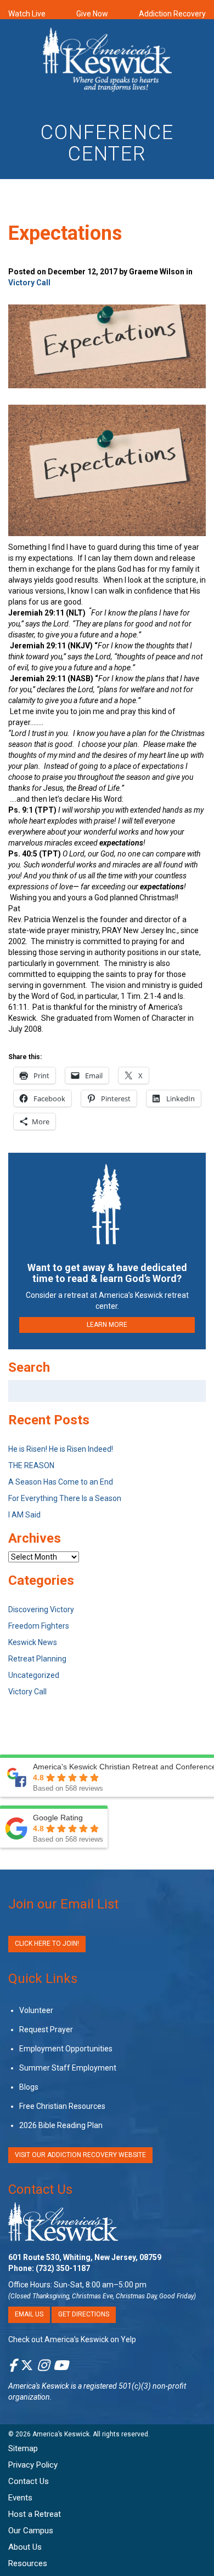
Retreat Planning (37, 1659)
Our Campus (31, 2531)
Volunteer (36, 2010)
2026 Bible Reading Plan (61, 2125)
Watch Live (27, 14)
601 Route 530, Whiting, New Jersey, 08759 (85, 2258)
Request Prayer (46, 2029)
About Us (25, 2547)
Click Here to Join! (47, 1944)
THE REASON (31, 1465)
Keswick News (33, 1642)
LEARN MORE (107, 1325)
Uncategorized (34, 1675)
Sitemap (23, 2448)
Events (20, 2498)
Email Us (29, 2315)
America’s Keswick (61, 2434)
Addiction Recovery (172, 14)
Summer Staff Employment (68, 2068)
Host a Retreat (35, 2514)
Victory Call (29, 283)
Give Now (92, 14)
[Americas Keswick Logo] (107, 61)
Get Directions (84, 2315)
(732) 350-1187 (63, 2269)
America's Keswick (39, 2386)
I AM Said (24, 1515)
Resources (28, 2563)
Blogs (29, 2087)
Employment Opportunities (66, 2049)
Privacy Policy (33, 2465)
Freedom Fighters (39, 1626)
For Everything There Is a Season (65, 1498)
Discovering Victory (41, 1609)
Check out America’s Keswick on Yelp (72, 2339)
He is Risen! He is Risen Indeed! (61, 1449)
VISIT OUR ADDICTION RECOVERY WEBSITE (80, 2155)
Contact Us (40, 2189)
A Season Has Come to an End (61, 1482)
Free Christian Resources (62, 2106)
